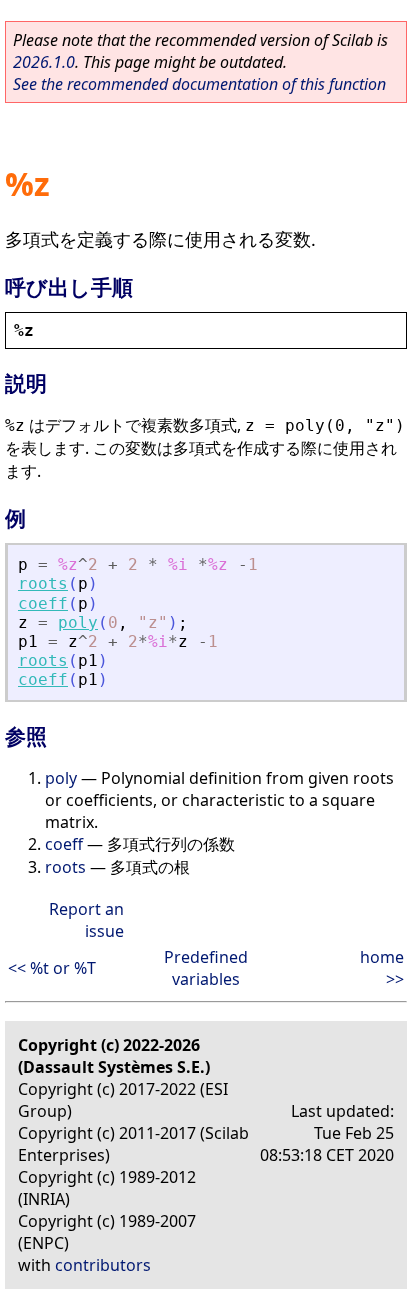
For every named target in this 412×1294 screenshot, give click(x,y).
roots (43, 583)
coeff (43, 603)
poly (78, 622)
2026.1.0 (44, 62)
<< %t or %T (52, 968)
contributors (103, 1265)
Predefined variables (206, 968)
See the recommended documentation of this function (199, 84)
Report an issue (86, 920)
